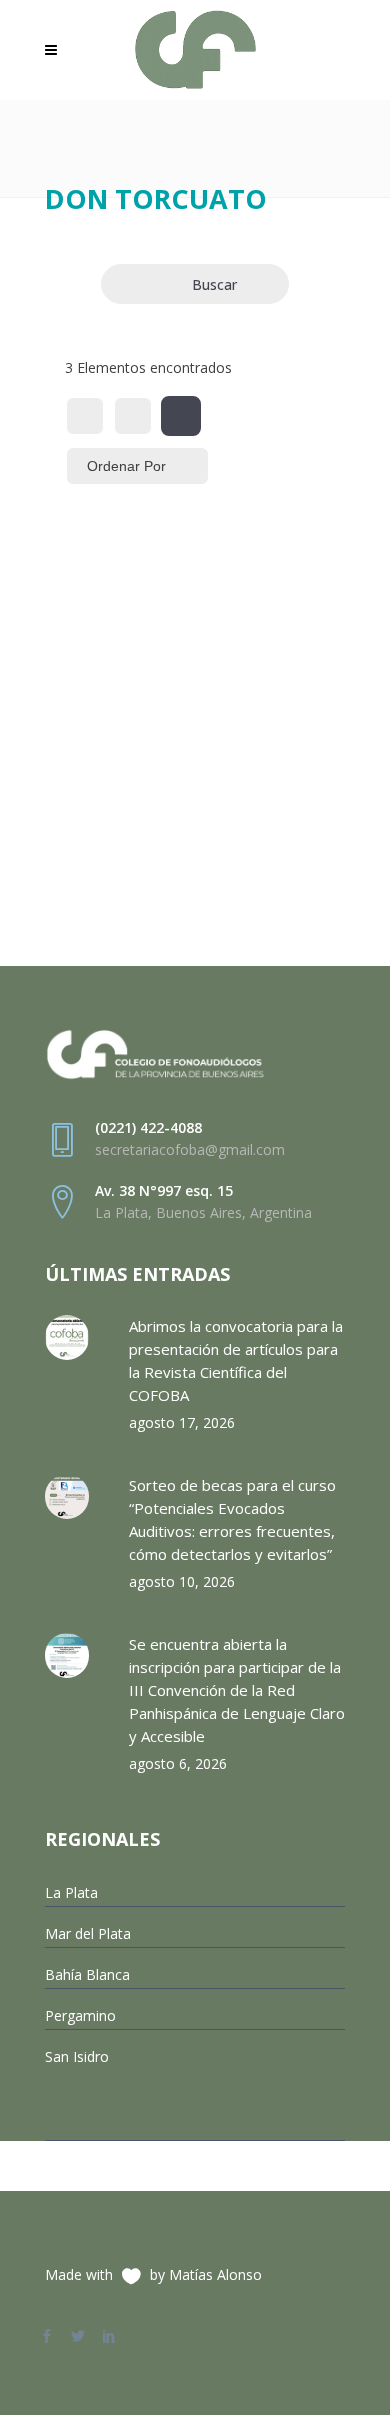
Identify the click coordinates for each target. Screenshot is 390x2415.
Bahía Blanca (87, 1974)
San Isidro (77, 2056)
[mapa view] (181, 416)
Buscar (214, 284)
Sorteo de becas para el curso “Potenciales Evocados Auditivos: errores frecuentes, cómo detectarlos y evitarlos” (232, 1519)
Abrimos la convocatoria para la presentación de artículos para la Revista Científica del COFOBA (236, 1360)
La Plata (71, 1892)
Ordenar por (126, 466)
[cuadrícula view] (85, 416)
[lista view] (133, 416)
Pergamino (80, 2015)
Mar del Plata (88, 1933)
